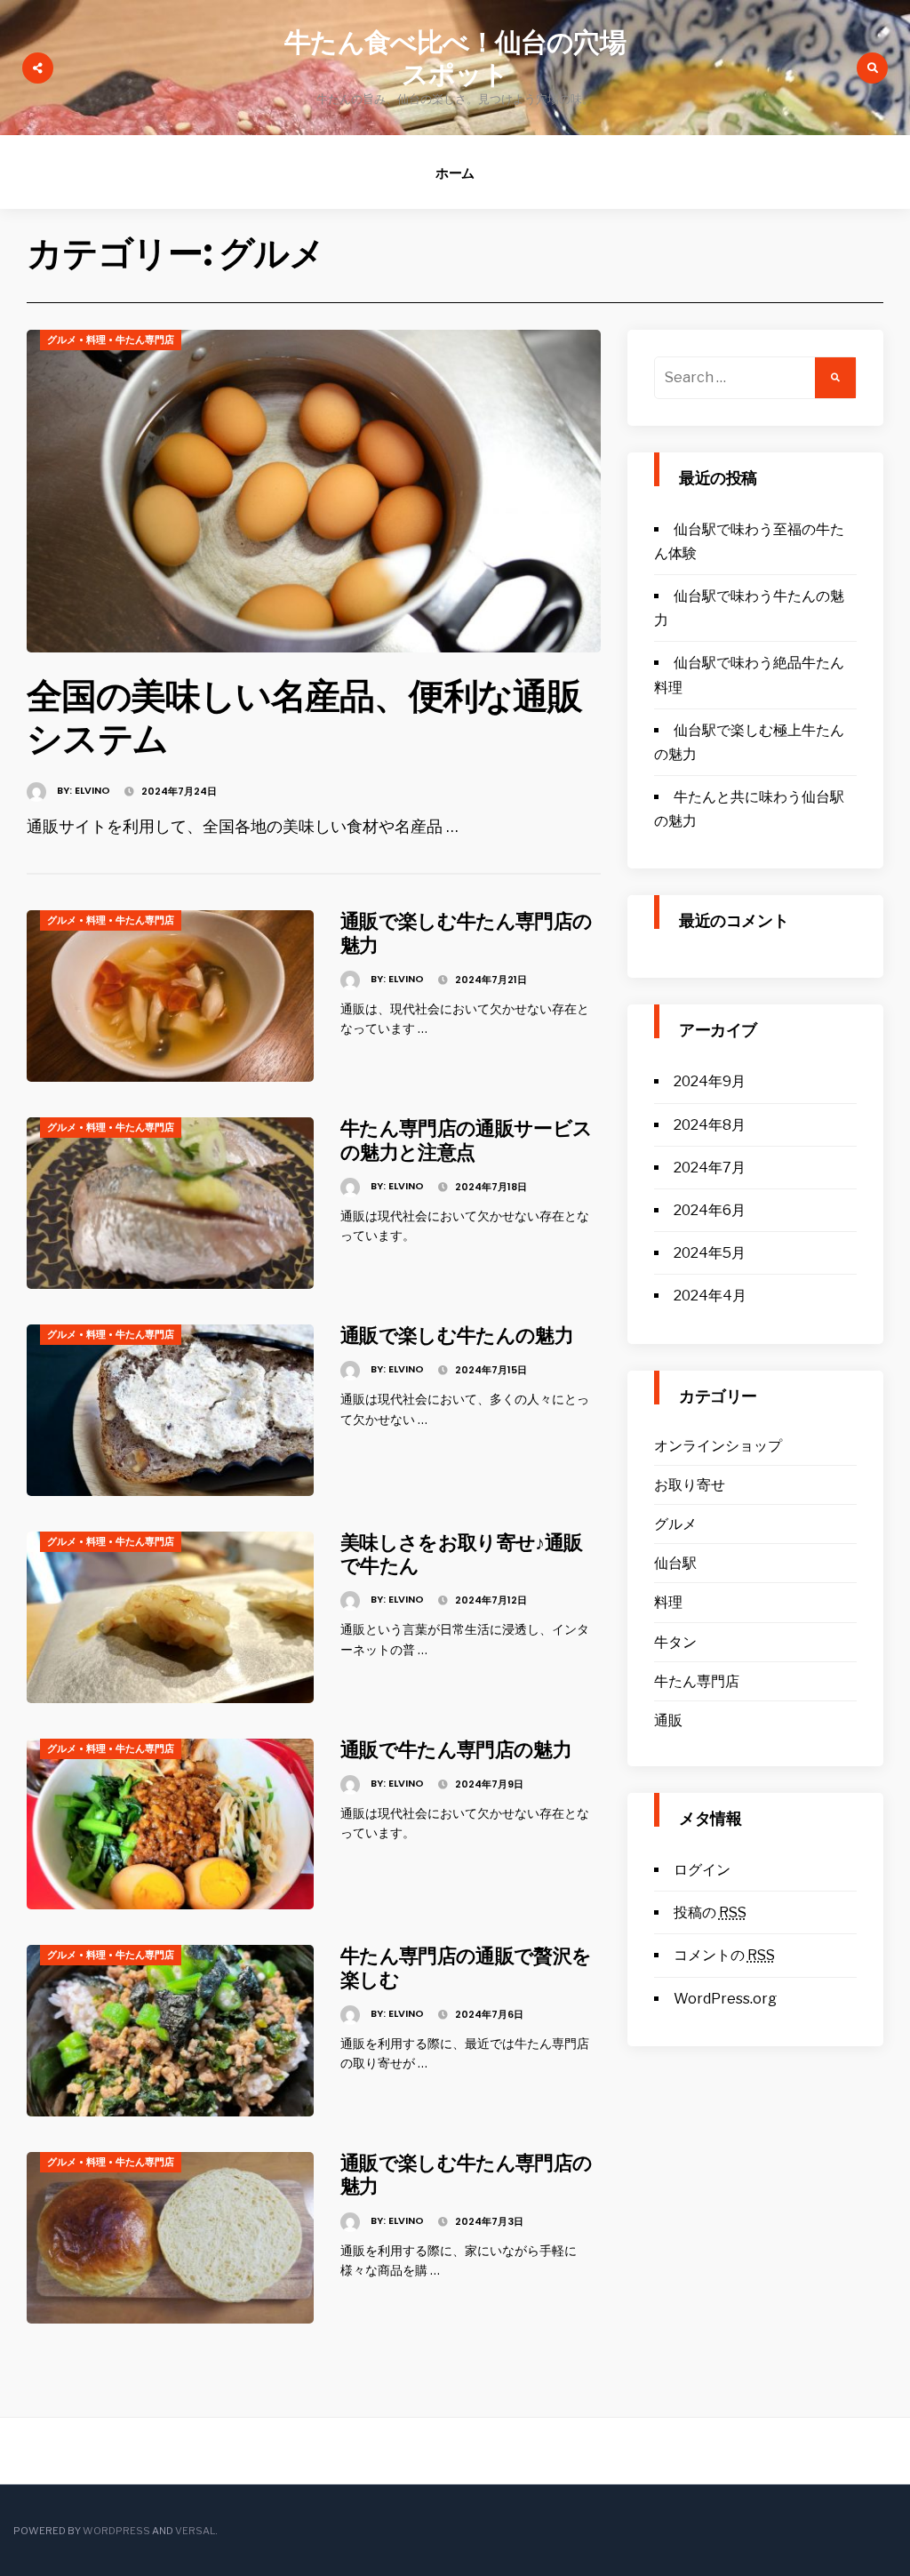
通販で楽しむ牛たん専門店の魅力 (466, 933)
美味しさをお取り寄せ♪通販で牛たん (461, 1554)
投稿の (710, 1912)
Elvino (92, 790)
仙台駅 (675, 1563)
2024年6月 (710, 1210)
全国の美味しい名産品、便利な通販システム (304, 717)
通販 (668, 1720)
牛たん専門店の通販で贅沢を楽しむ (466, 1968)
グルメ (62, 340)
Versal (195, 2531)
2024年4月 (710, 1296)
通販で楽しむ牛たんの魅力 (457, 1336)
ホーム (455, 173)
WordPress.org (725, 1999)
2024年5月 (710, 1253)
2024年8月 (710, 1125)
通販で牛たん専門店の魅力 (456, 1750)
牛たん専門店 (145, 340)
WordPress (116, 2531)
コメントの (724, 1955)
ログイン (702, 1870)
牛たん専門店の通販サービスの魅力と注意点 (466, 1140)
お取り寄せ (690, 1485)
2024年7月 (710, 1168)
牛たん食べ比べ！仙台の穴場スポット (455, 58)
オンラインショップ (718, 1446)
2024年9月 (710, 1081)
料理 (96, 340)
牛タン (675, 1642)
